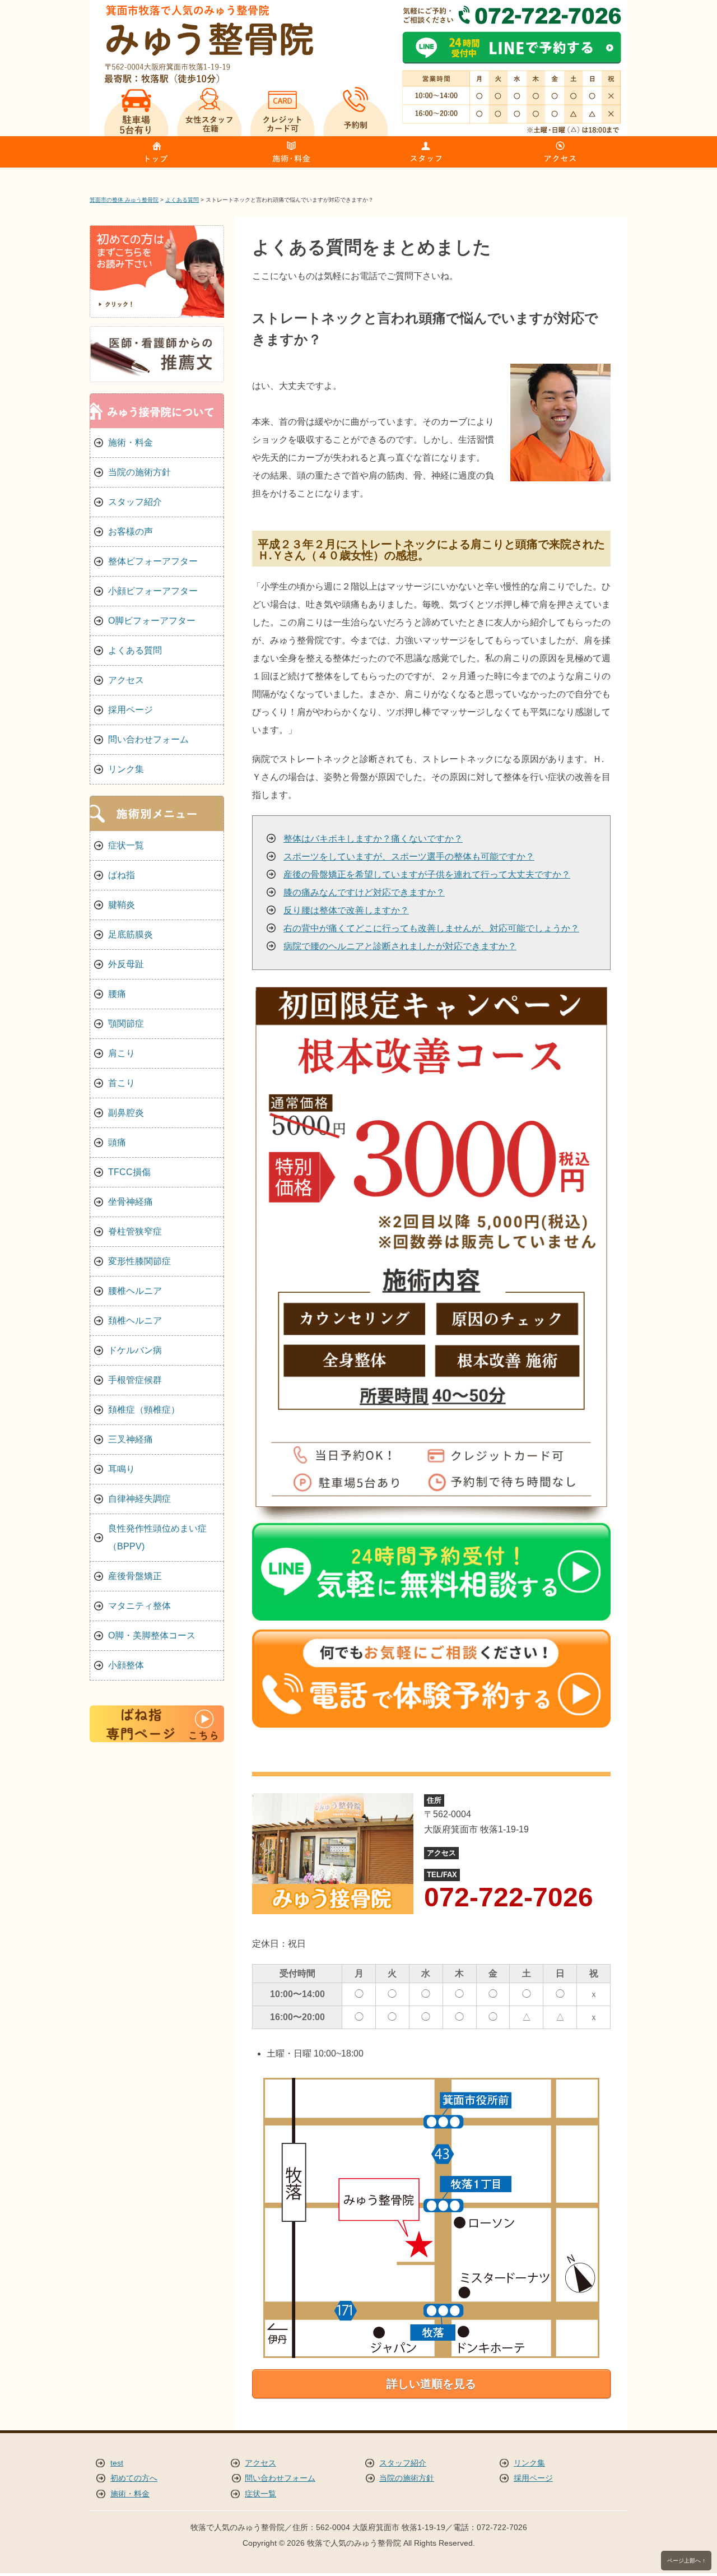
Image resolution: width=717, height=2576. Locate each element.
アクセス (126, 680)
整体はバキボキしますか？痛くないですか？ (373, 839)
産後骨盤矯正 (135, 1576)
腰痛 (117, 994)
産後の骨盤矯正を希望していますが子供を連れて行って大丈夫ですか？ (427, 874)
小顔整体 (126, 1665)
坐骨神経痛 (131, 1202)
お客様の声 (131, 532)
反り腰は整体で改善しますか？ (346, 910)
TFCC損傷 (129, 1172)
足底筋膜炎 (131, 934)
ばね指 (122, 875)
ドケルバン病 (135, 1350)
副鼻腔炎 (126, 1113)
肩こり (122, 1053)
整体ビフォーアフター (153, 561)
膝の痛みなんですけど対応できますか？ (364, 892)
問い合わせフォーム (148, 739)
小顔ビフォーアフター (153, 591)
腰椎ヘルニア (135, 1291)
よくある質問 (135, 650)
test (117, 2463)
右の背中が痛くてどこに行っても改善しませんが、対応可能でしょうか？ (431, 928)
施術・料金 (131, 442)
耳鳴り (122, 1469)
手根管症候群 (135, 1380)
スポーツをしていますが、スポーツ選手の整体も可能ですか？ (409, 857)
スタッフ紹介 (135, 502)
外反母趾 (126, 964)
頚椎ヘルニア (135, 1321)
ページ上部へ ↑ (686, 2561)
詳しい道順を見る (431, 2384)
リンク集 (126, 769)
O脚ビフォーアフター (152, 621)
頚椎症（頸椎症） (144, 1410)
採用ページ (131, 710)
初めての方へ (134, 2478)
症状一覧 (126, 845)
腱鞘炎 (122, 905)
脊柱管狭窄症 (135, 1231)
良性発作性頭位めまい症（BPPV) (157, 1537)
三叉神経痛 (131, 1439)
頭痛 (117, 1142)
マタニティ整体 (139, 1606)
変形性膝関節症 (139, 1261)
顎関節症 (126, 1024)
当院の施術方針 (139, 472)
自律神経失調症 (139, 1499)
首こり (122, 1083)
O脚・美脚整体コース (152, 1635)
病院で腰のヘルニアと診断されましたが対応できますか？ (400, 946)
